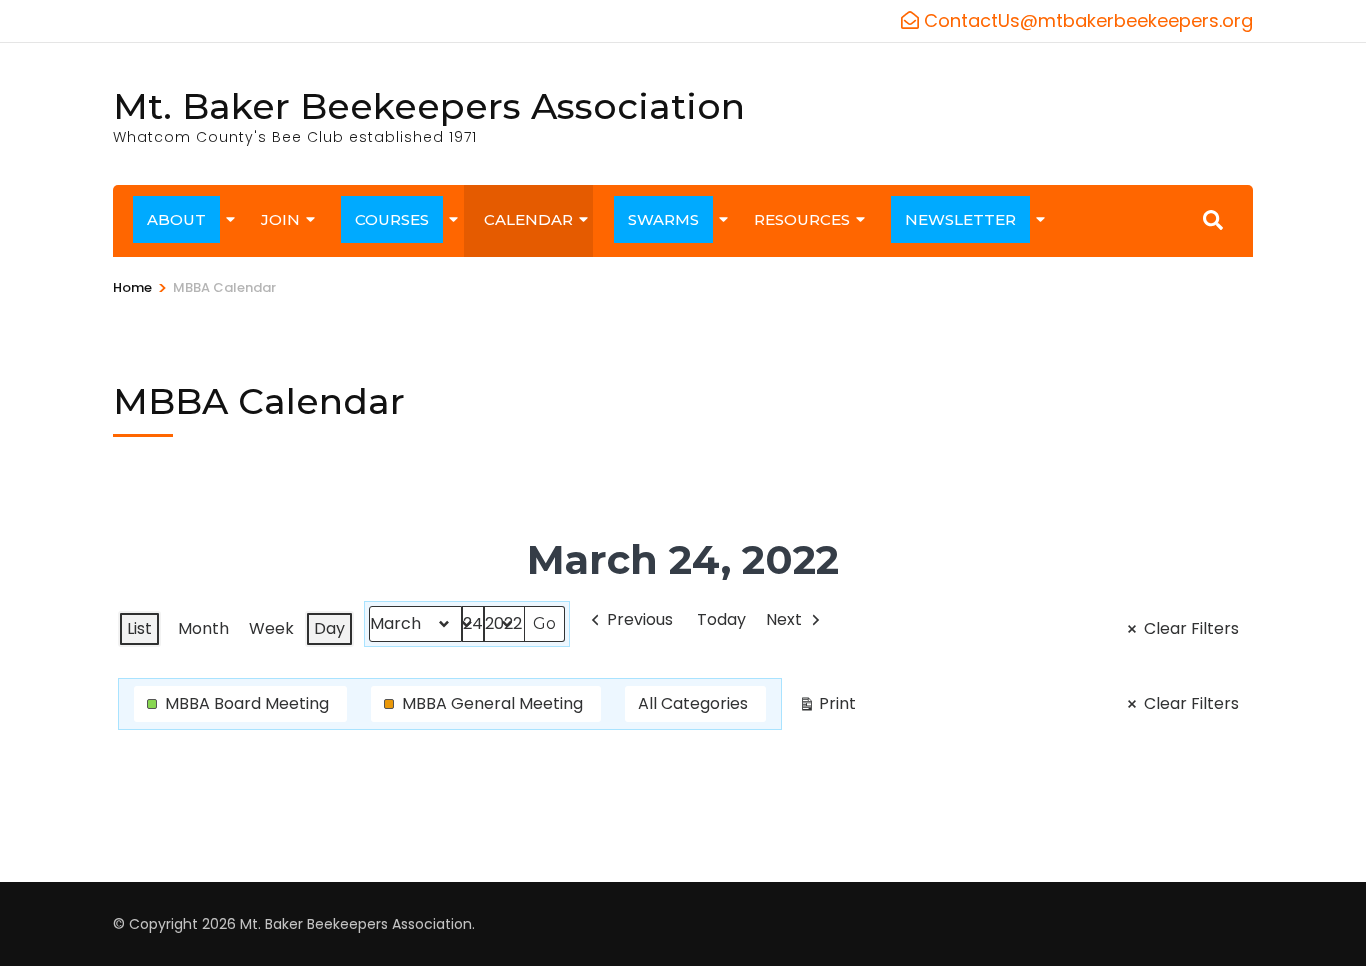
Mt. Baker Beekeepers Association (429, 106)
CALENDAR (528, 219)
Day (329, 628)
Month (203, 628)
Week (271, 628)
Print (827, 707)
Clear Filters (1191, 628)
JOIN (280, 219)
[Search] (1213, 220)
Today (721, 619)
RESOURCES (802, 219)
